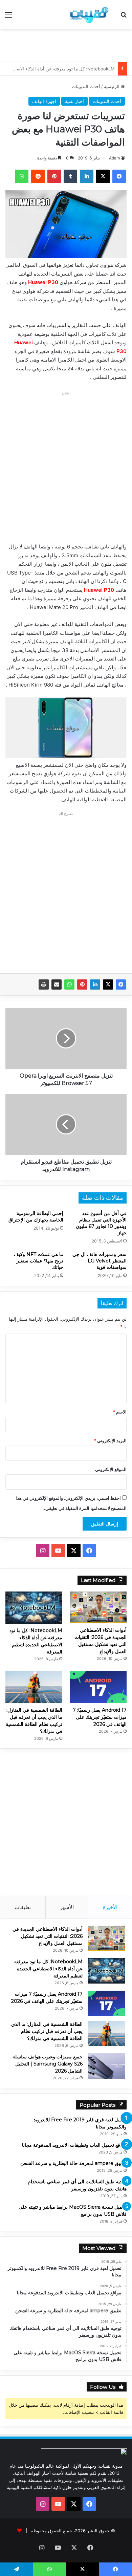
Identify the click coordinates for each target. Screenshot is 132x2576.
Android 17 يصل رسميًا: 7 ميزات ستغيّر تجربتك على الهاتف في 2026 (100, 1717)
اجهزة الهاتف (44, 101)
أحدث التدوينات (86, 86)
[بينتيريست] (82, 984)
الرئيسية (112, 86)
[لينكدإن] (95, 984)
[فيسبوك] (121, 984)
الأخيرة (110, 1907)
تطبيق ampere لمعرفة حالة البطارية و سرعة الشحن (73, 2163)
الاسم (120, 1412)
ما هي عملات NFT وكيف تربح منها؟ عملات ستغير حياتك (39, 1261)
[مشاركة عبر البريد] (57, 984)
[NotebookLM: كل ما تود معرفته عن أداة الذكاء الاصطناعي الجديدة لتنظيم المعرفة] (34, 1608)
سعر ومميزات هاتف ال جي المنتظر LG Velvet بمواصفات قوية (100, 1261)
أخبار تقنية (74, 101)
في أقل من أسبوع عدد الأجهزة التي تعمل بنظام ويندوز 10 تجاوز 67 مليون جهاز (101, 1223)
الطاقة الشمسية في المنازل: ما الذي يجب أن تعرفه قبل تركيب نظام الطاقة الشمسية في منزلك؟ (47, 2031)
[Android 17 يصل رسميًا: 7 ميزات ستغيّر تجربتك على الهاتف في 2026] (98, 1687)
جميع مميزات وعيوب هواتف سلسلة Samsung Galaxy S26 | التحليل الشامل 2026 (48, 2064)
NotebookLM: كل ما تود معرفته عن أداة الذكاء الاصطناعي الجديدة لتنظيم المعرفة (48, 1969)
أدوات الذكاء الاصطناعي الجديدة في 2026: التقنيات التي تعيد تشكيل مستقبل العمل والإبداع (48, 1936)
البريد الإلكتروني (110, 1441)
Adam (114, 158)
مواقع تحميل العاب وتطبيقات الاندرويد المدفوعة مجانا (74, 2145)
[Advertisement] (63, 44)
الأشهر (67, 1907)
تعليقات (23, 1907)
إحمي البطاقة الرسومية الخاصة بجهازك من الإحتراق (36, 1217)
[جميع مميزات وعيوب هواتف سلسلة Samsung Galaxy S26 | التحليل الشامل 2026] (106, 2066)
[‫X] (108, 984)
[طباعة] (44, 984)
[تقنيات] (88, 15)
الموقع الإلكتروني (111, 1469)
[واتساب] (69, 984)
